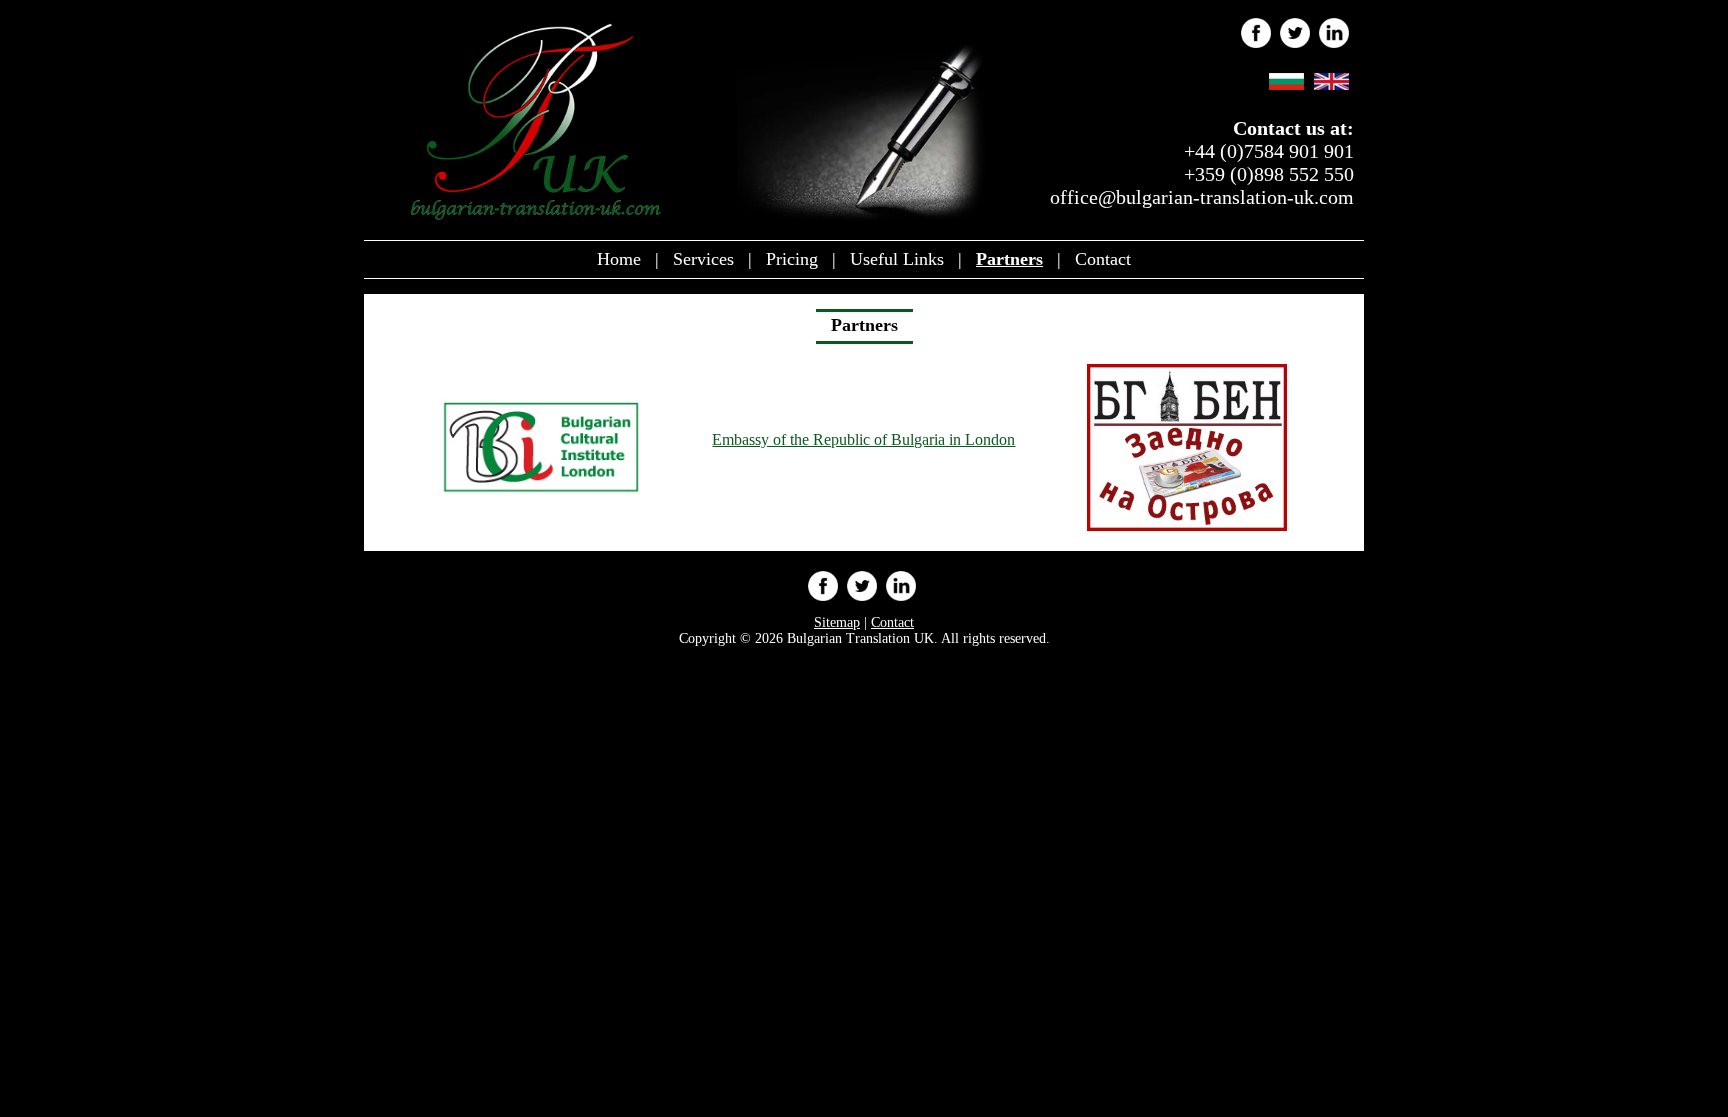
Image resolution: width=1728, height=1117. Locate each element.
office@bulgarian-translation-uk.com (1202, 197)
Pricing (792, 259)
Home (619, 259)
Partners (1009, 259)
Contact (1103, 259)
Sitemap (837, 622)
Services (703, 259)
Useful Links (897, 259)
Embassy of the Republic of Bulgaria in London (863, 439)
